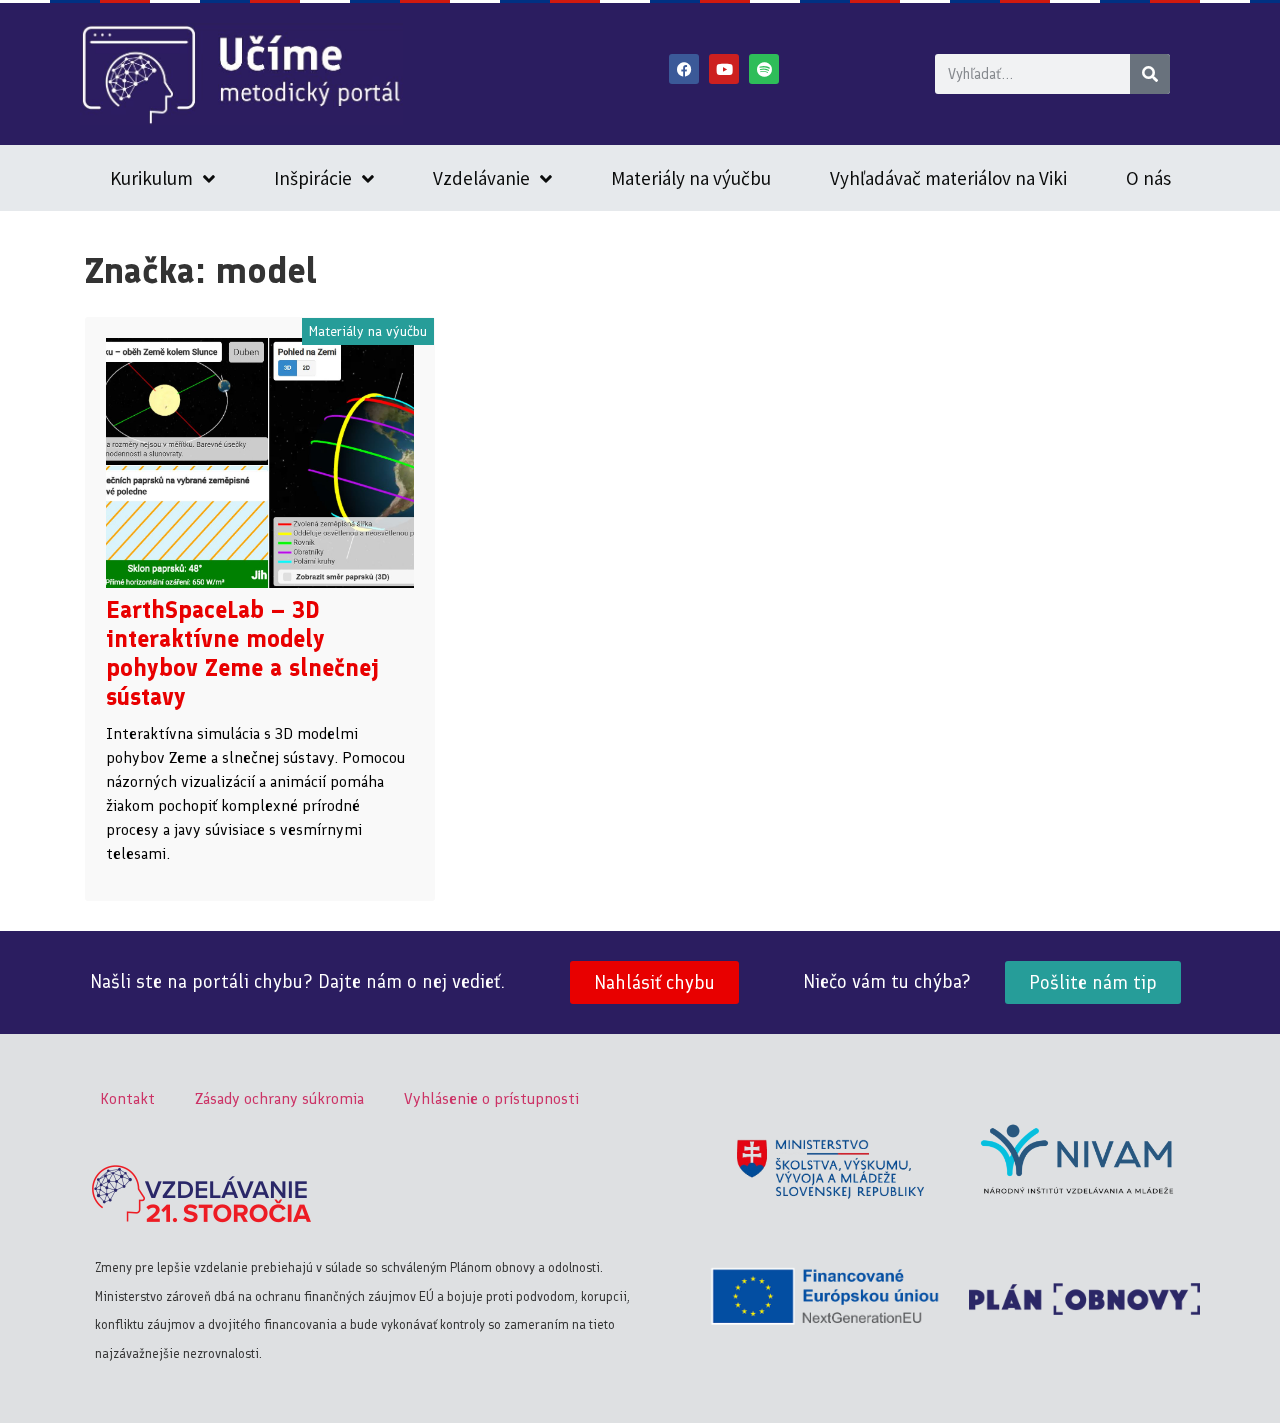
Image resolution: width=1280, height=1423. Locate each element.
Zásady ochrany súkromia (279, 1098)
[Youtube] (724, 69)
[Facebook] (684, 69)
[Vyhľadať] (1150, 74)
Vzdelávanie (481, 178)
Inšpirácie (313, 178)
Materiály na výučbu (691, 178)
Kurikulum (151, 178)
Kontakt (127, 1098)
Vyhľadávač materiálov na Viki (948, 178)
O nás (1148, 178)
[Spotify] (764, 69)
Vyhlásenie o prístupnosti (491, 1098)
